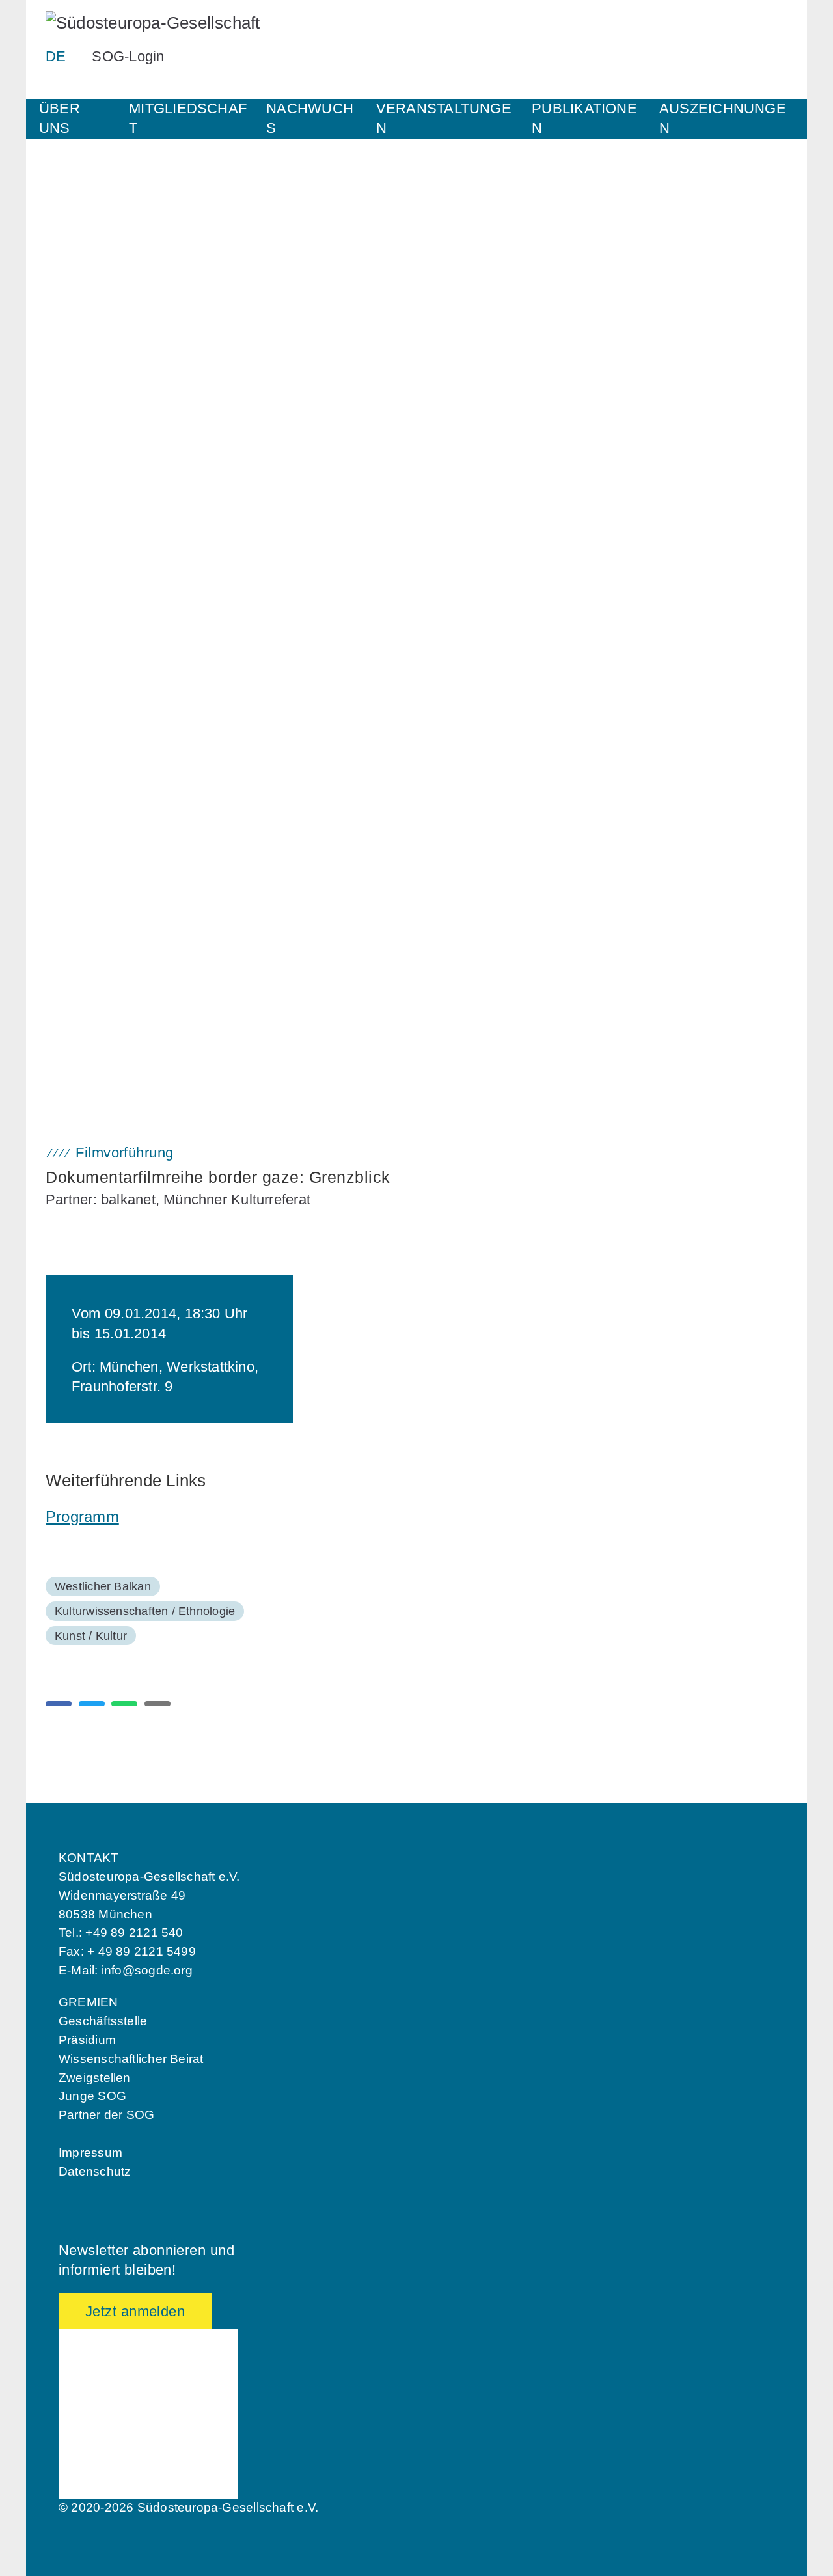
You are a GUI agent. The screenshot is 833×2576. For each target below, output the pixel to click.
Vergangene (78, 691)
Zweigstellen (95, 2078)
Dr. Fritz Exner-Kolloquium (115, 566)
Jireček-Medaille (90, 1030)
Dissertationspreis (94, 985)
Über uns (60, 118)
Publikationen (584, 118)
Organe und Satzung (100, 272)
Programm (82, 1517)
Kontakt (68, 317)
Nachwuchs (310, 118)
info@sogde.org (147, 1970)
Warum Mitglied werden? (110, 399)
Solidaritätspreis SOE (103, 943)
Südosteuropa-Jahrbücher (113, 838)
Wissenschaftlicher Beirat (131, 2059)
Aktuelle (69, 671)
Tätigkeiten (76, 250)
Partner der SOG (106, 2115)
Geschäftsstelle (103, 2021)
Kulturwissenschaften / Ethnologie (145, 1611)
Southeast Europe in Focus (116, 794)
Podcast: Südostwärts (103, 883)
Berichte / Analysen (97, 816)
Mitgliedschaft (188, 118)
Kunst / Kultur (91, 1636)
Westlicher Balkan (103, 1586)
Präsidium (87, 2040)
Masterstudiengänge (99, 611)
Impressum (90, 2153)
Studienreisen (83, 713)
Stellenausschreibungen (108, 295)
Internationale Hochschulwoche (127, 522)
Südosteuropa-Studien (104, 861)
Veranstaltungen (444, 118)
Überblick (73, 457)
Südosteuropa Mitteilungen (115, 773)
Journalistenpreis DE (101, 963)
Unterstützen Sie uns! (103, 339)
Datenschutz (95, 2171)
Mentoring (74, 499)
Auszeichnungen (723, 118)
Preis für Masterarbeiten (109, 1008)
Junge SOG (78, 477)
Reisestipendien (89, 589)
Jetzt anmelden (135, 2311)
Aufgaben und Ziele (97, 230)
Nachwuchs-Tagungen (103, 544)
